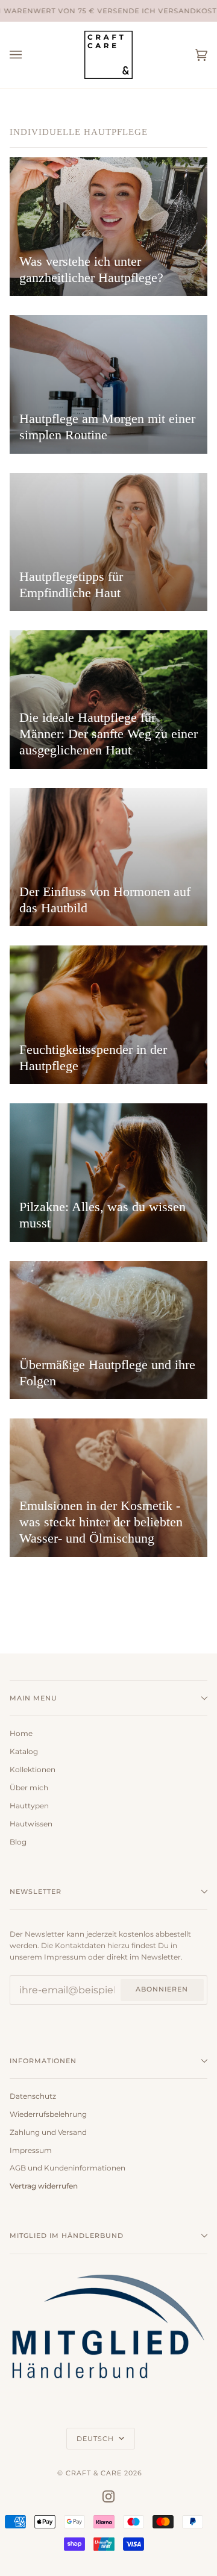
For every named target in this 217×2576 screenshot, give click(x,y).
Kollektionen (33, 1770)
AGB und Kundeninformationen (68, 2168)
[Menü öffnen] (28, 55)
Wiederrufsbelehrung (48, 2114)
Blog (18, 1842)
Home (21, 1734)
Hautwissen (31, 1824)
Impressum (31, 2151)
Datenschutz (33, 2096)
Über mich (29, 1788)
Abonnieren (162, 1989)
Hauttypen (29, 1806)
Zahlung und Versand (48, 2133)
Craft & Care (94, 2473)
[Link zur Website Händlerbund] (108, 2384)
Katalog (24, 1752)
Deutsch (96, 2439)
